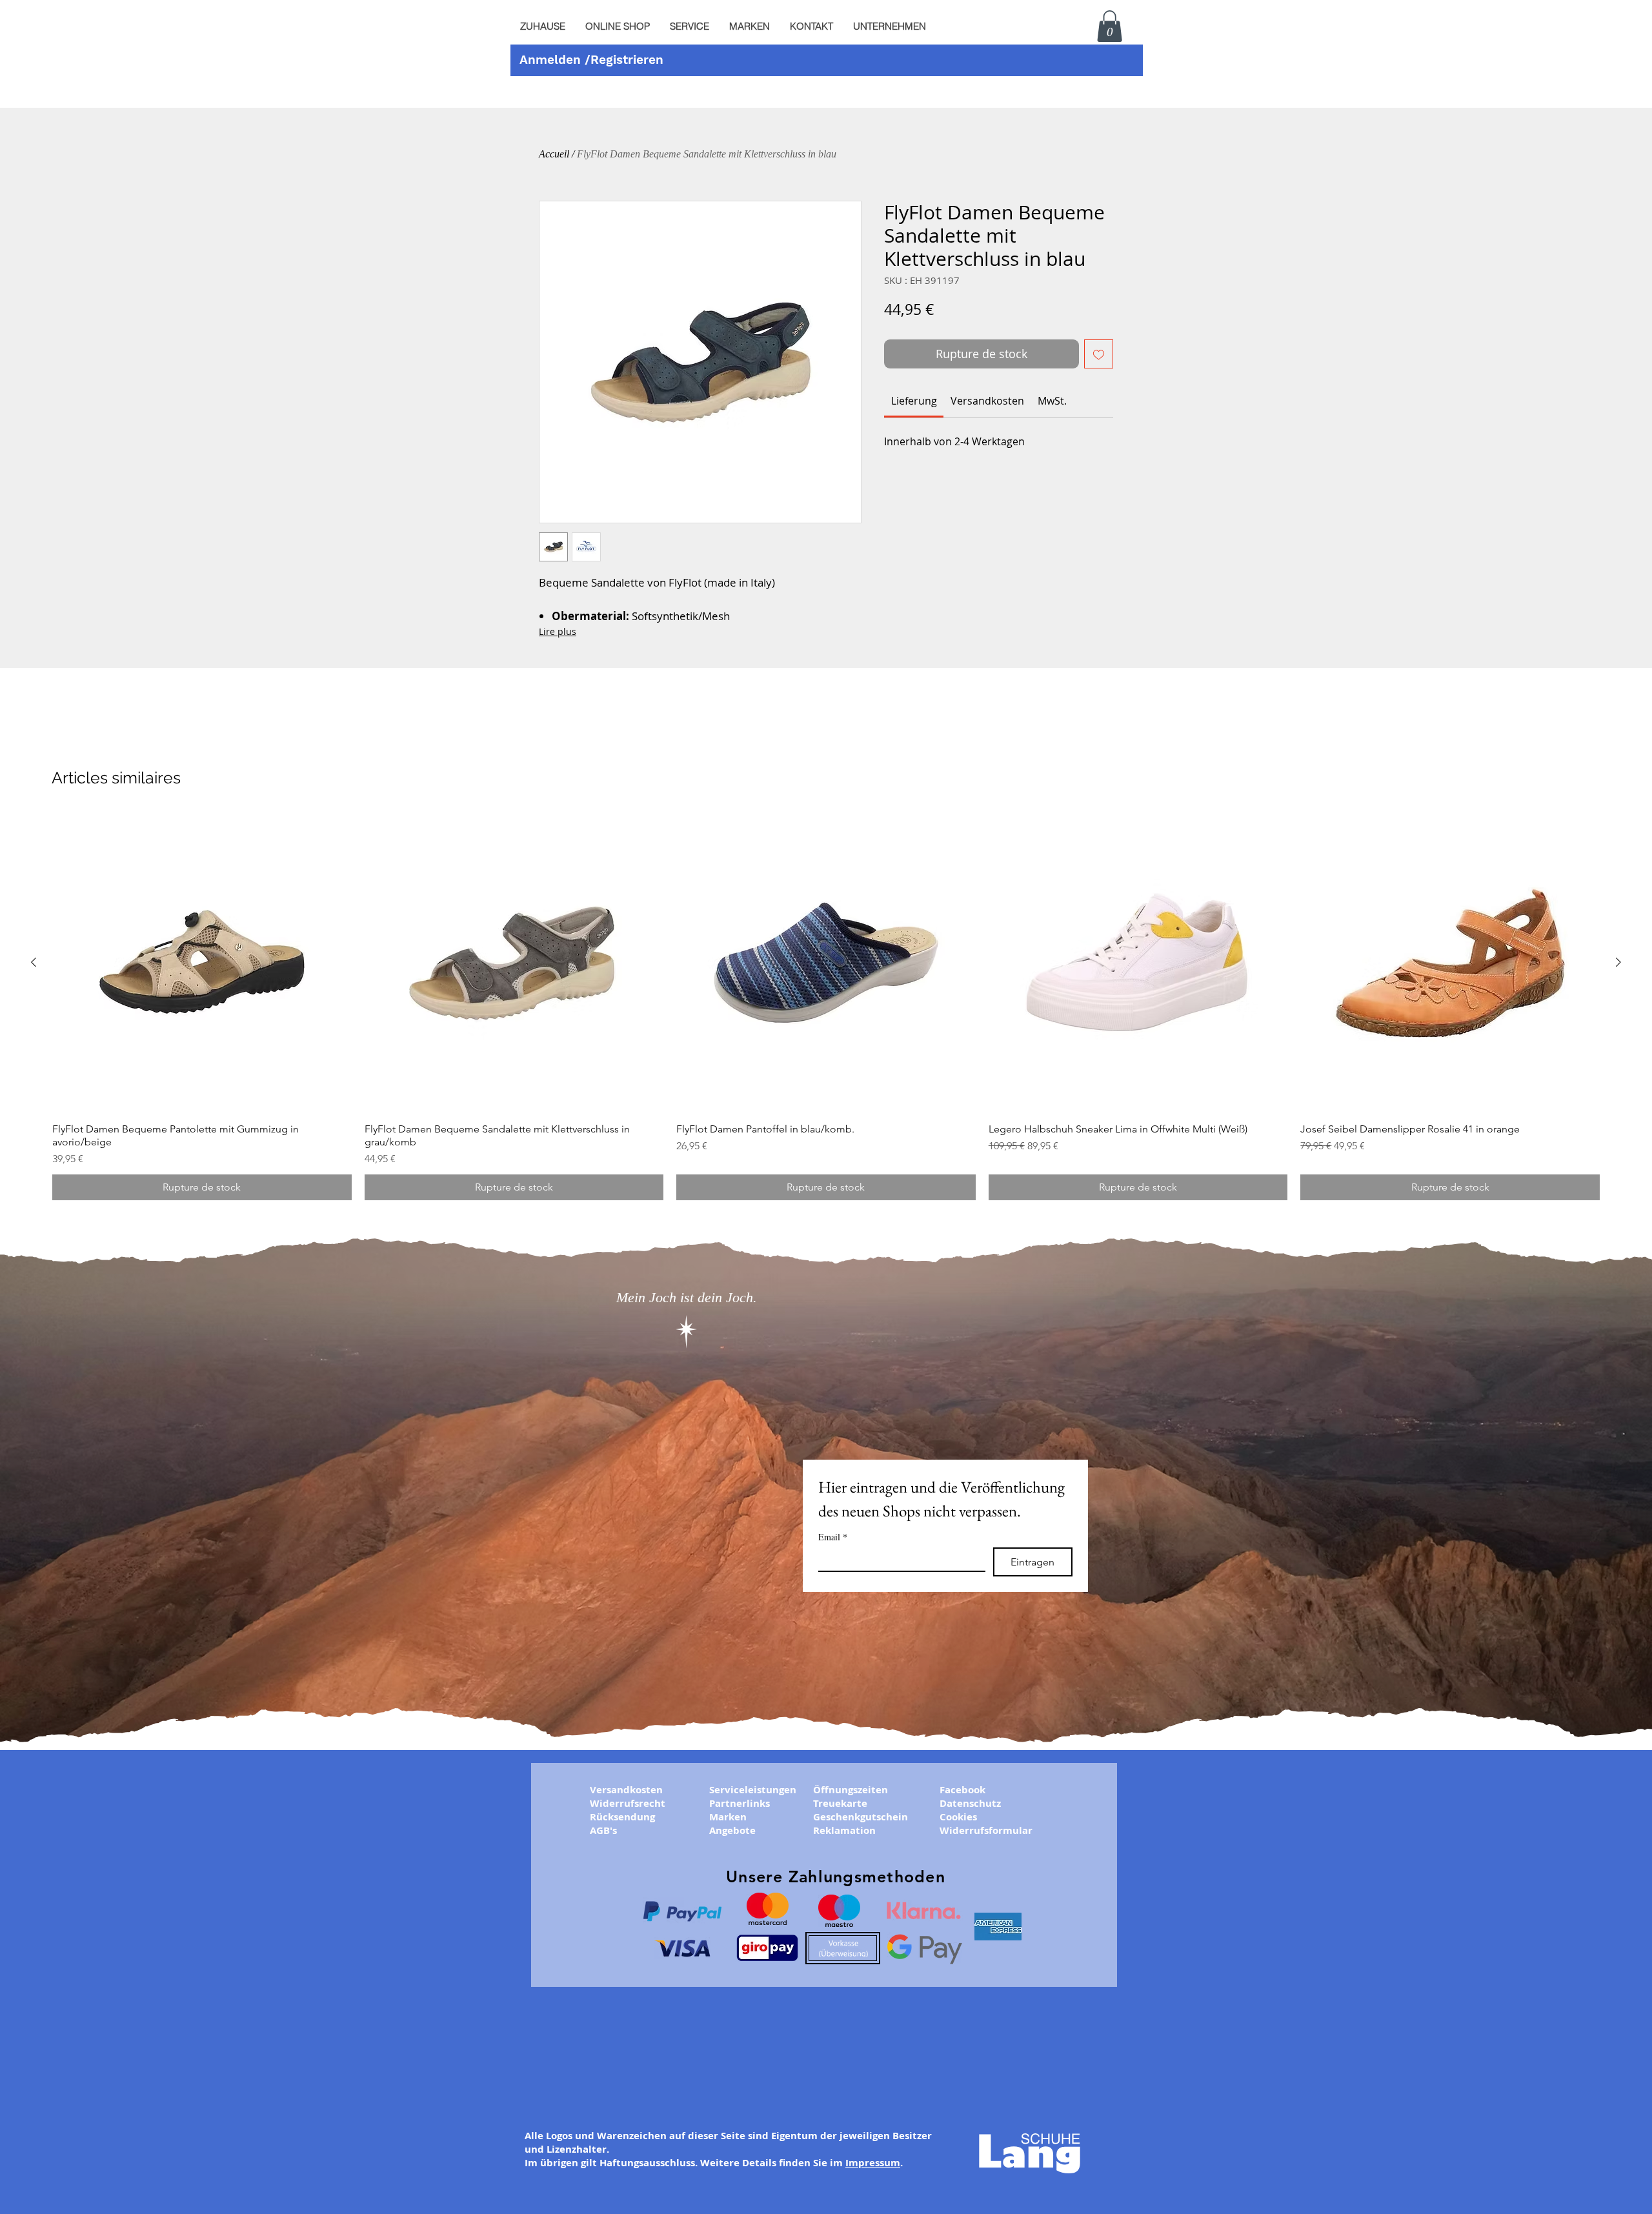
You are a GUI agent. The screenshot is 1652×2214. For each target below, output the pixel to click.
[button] (689, 26)
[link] (914, 401)
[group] (826, 1007)
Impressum (873, 2163)
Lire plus (558, 631)
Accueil (554, 154)
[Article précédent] (34, 962)
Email (833, 1537)
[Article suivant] (1618, 962)
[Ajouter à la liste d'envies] (1099, 354)
